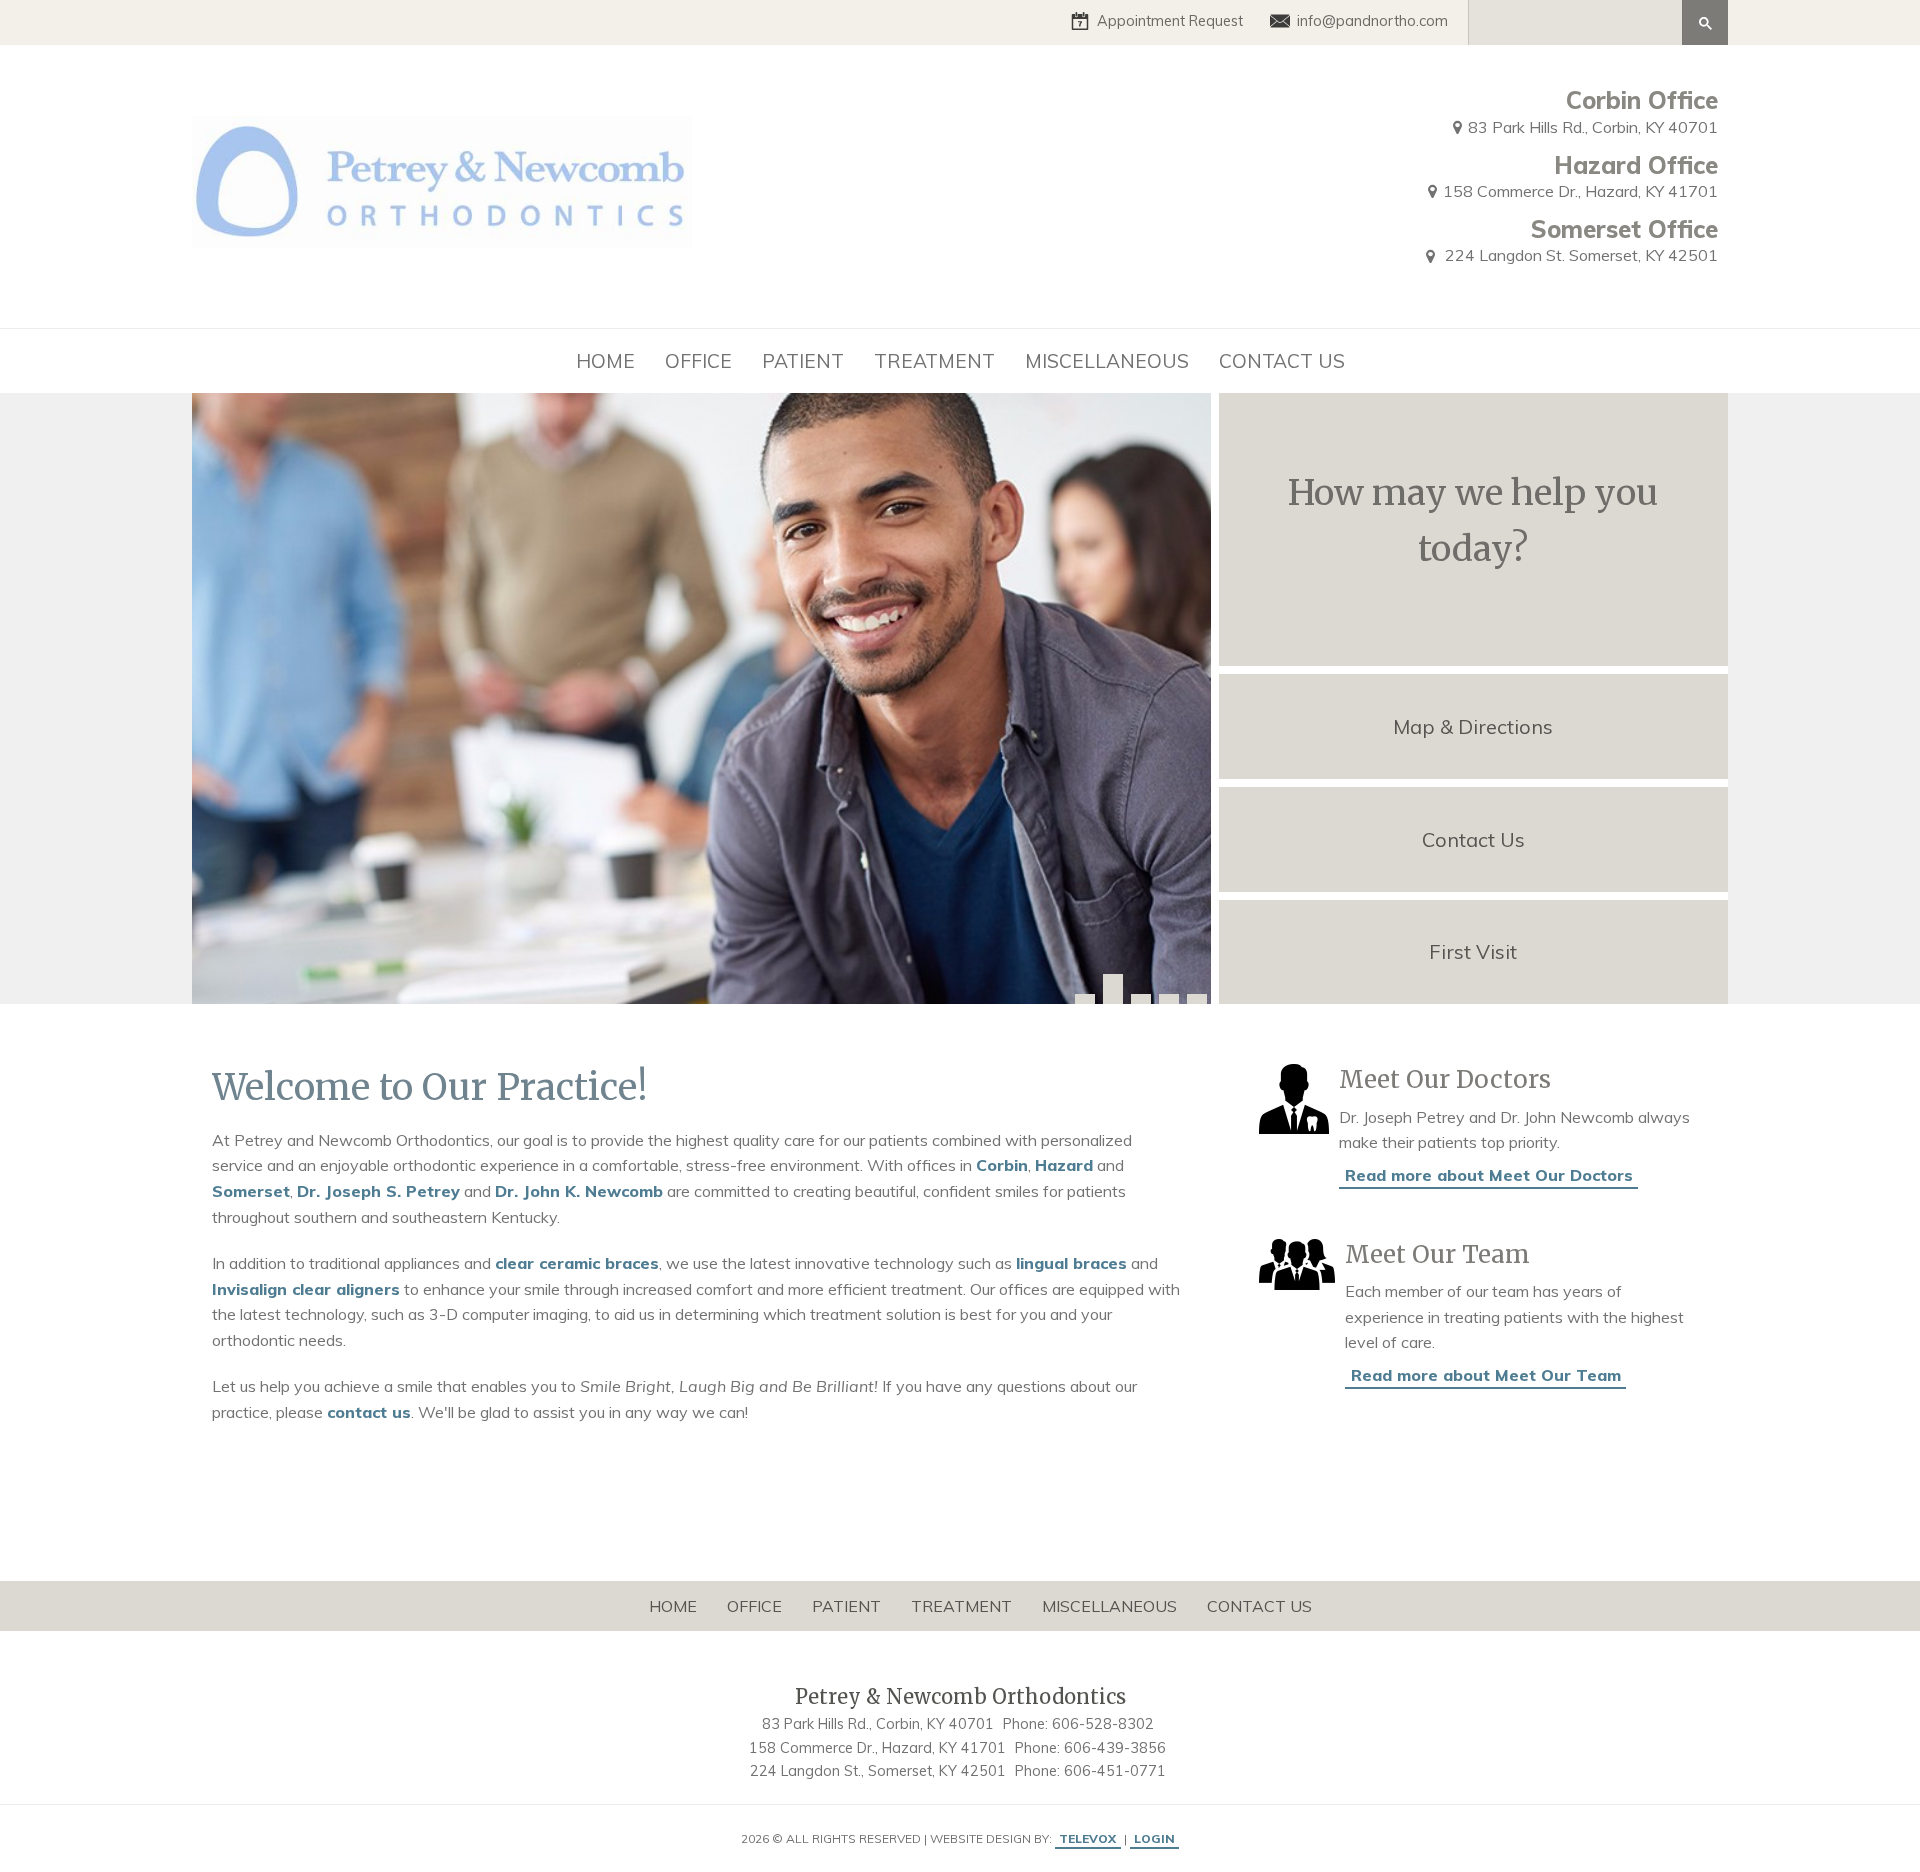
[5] (1197, 999)
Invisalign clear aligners (306, 1289)
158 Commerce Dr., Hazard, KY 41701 (1580, 191)
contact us (369, 1412)
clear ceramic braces (577, 1263)
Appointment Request (1170, 21)
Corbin (1002, 1165)
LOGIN (1154, 1838)
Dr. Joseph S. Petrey (378, 1191)
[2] (1113, 989)
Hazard (1064, 1165)
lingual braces (1071, 1263)
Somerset (251, 1191)
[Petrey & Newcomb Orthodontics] (442, 182)
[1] (1085, 999)
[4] (1169, 999)
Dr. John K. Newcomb (579, 1191)
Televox (1087, 1838)
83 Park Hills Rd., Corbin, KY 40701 (1593, 127)
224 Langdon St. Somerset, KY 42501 (1579, 255)
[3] (1141, 999)
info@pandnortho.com (1372, 21)
